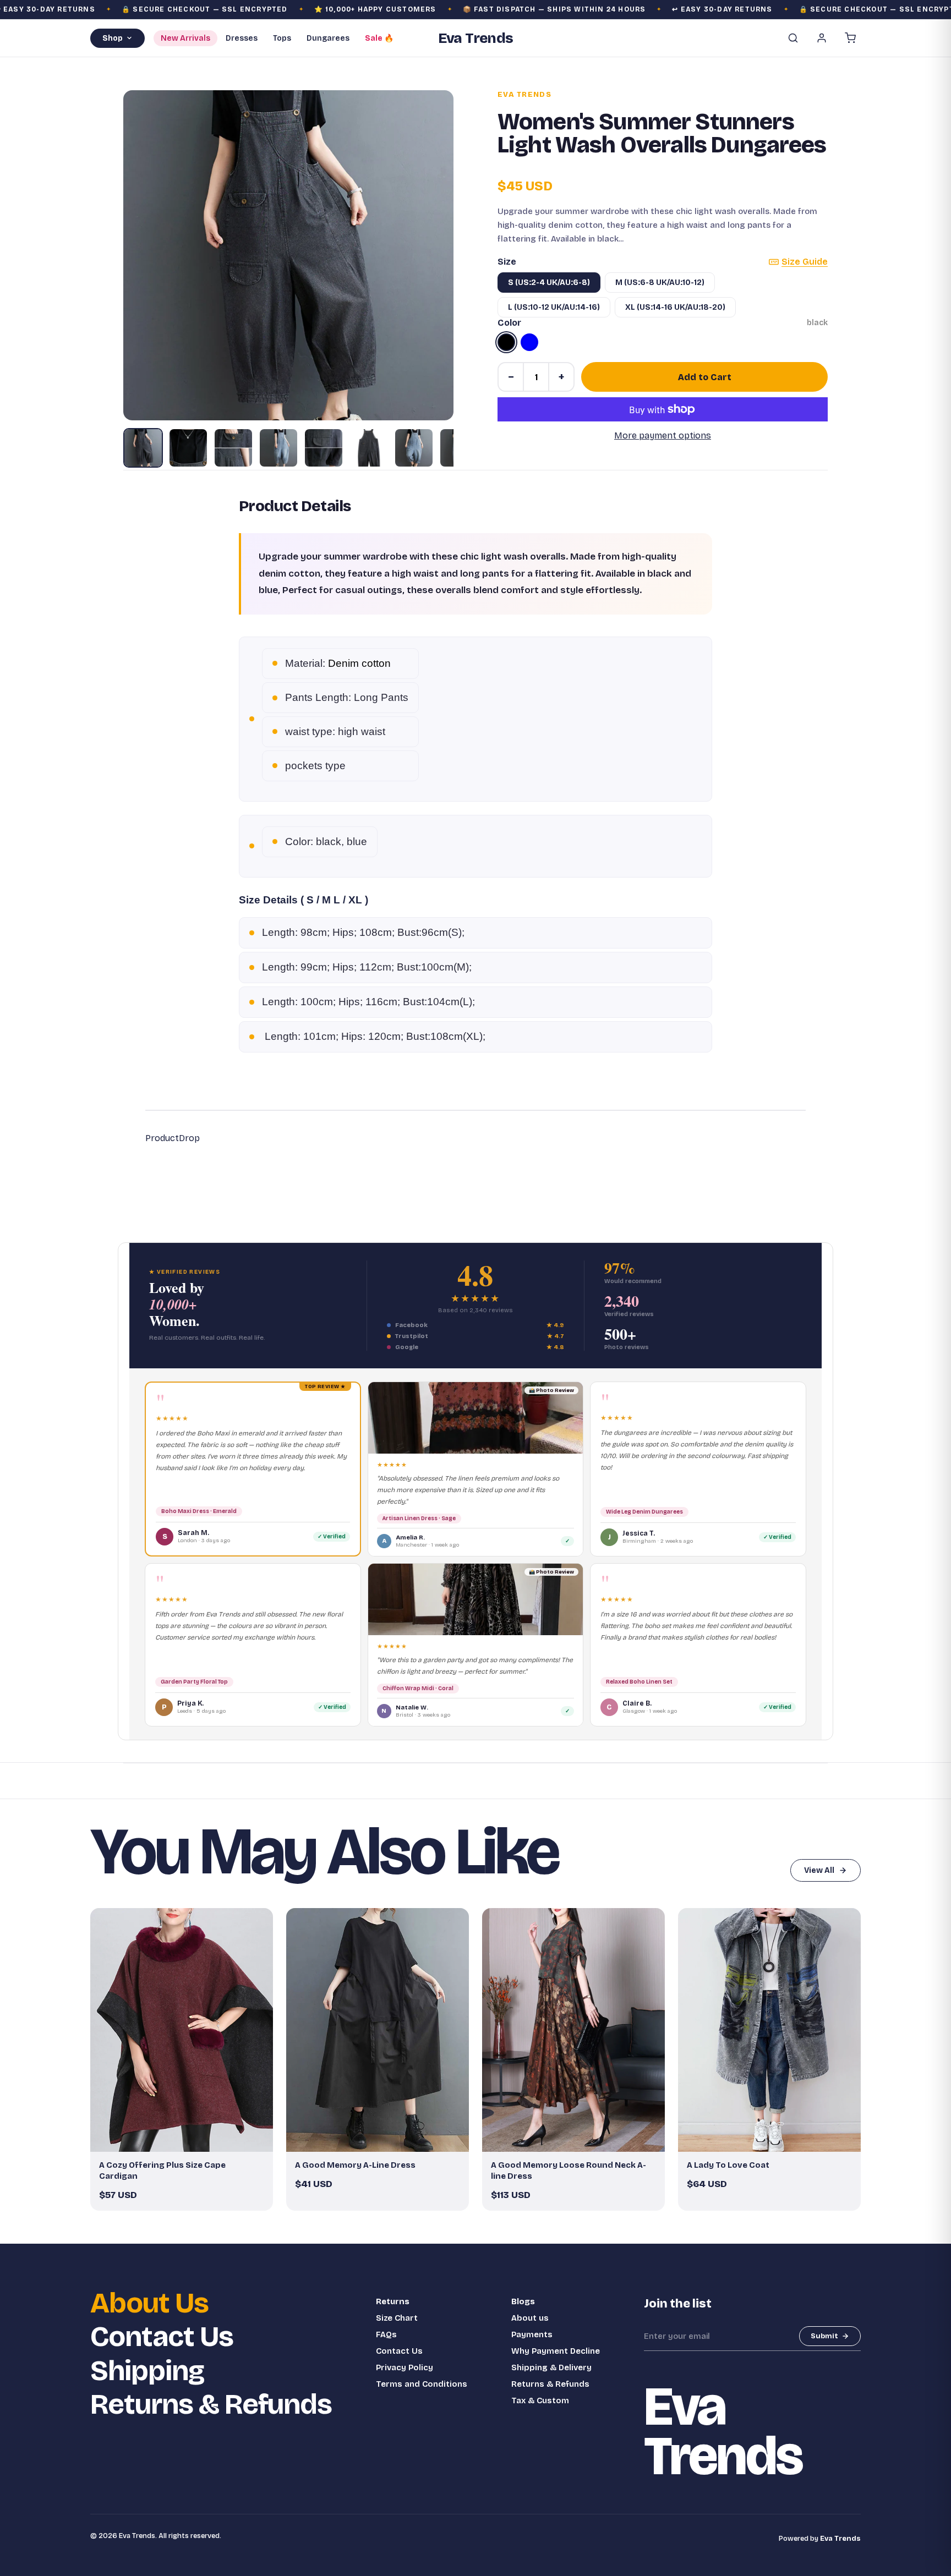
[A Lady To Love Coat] (769, 2030)
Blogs (523, 2301)
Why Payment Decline (556, 2351)
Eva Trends (524, 95)
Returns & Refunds (211, 2405)
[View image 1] (143, 448)
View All (819, 1870)
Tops (282, 38)
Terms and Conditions (422, 2384)
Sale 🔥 (379, 38)
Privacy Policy (405, 2367)
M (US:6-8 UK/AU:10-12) (660, 283)
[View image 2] (188, 448)
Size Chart (397, 2318)
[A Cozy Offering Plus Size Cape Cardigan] (182, 2030)
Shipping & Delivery (551, 2367)
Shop (113, 38)
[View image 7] (414, 448)
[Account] (822, 38)
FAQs (386, 2334)
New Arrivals (185, 38)
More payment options (663, 435)
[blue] (529, 342)
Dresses (242, 38)
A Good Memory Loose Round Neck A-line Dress (569, 2171)
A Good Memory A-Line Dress (355, 2165)
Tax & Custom (540, 2400)
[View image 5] (324, 448)
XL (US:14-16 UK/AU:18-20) (675, 307)
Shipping (147, 2371)
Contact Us (162, 2337)
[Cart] (850, 38)
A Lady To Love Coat (728, 2165)
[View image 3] (233, 448)
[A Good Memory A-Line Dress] (378, 2030)
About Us (149, 2303)
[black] (506, 342)
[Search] (793, 38)
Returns (393, 2301)
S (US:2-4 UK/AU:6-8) (549, 283)
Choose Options (187, 2139)
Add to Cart (705, 377)
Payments (532, 2334)
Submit (824, 2336)
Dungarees (328, 38)
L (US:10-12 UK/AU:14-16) (554, 307)
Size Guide (805, 262)
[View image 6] (369, 448)
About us (530, 2318)
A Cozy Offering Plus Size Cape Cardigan (162, 2171)
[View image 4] (278, 448)
